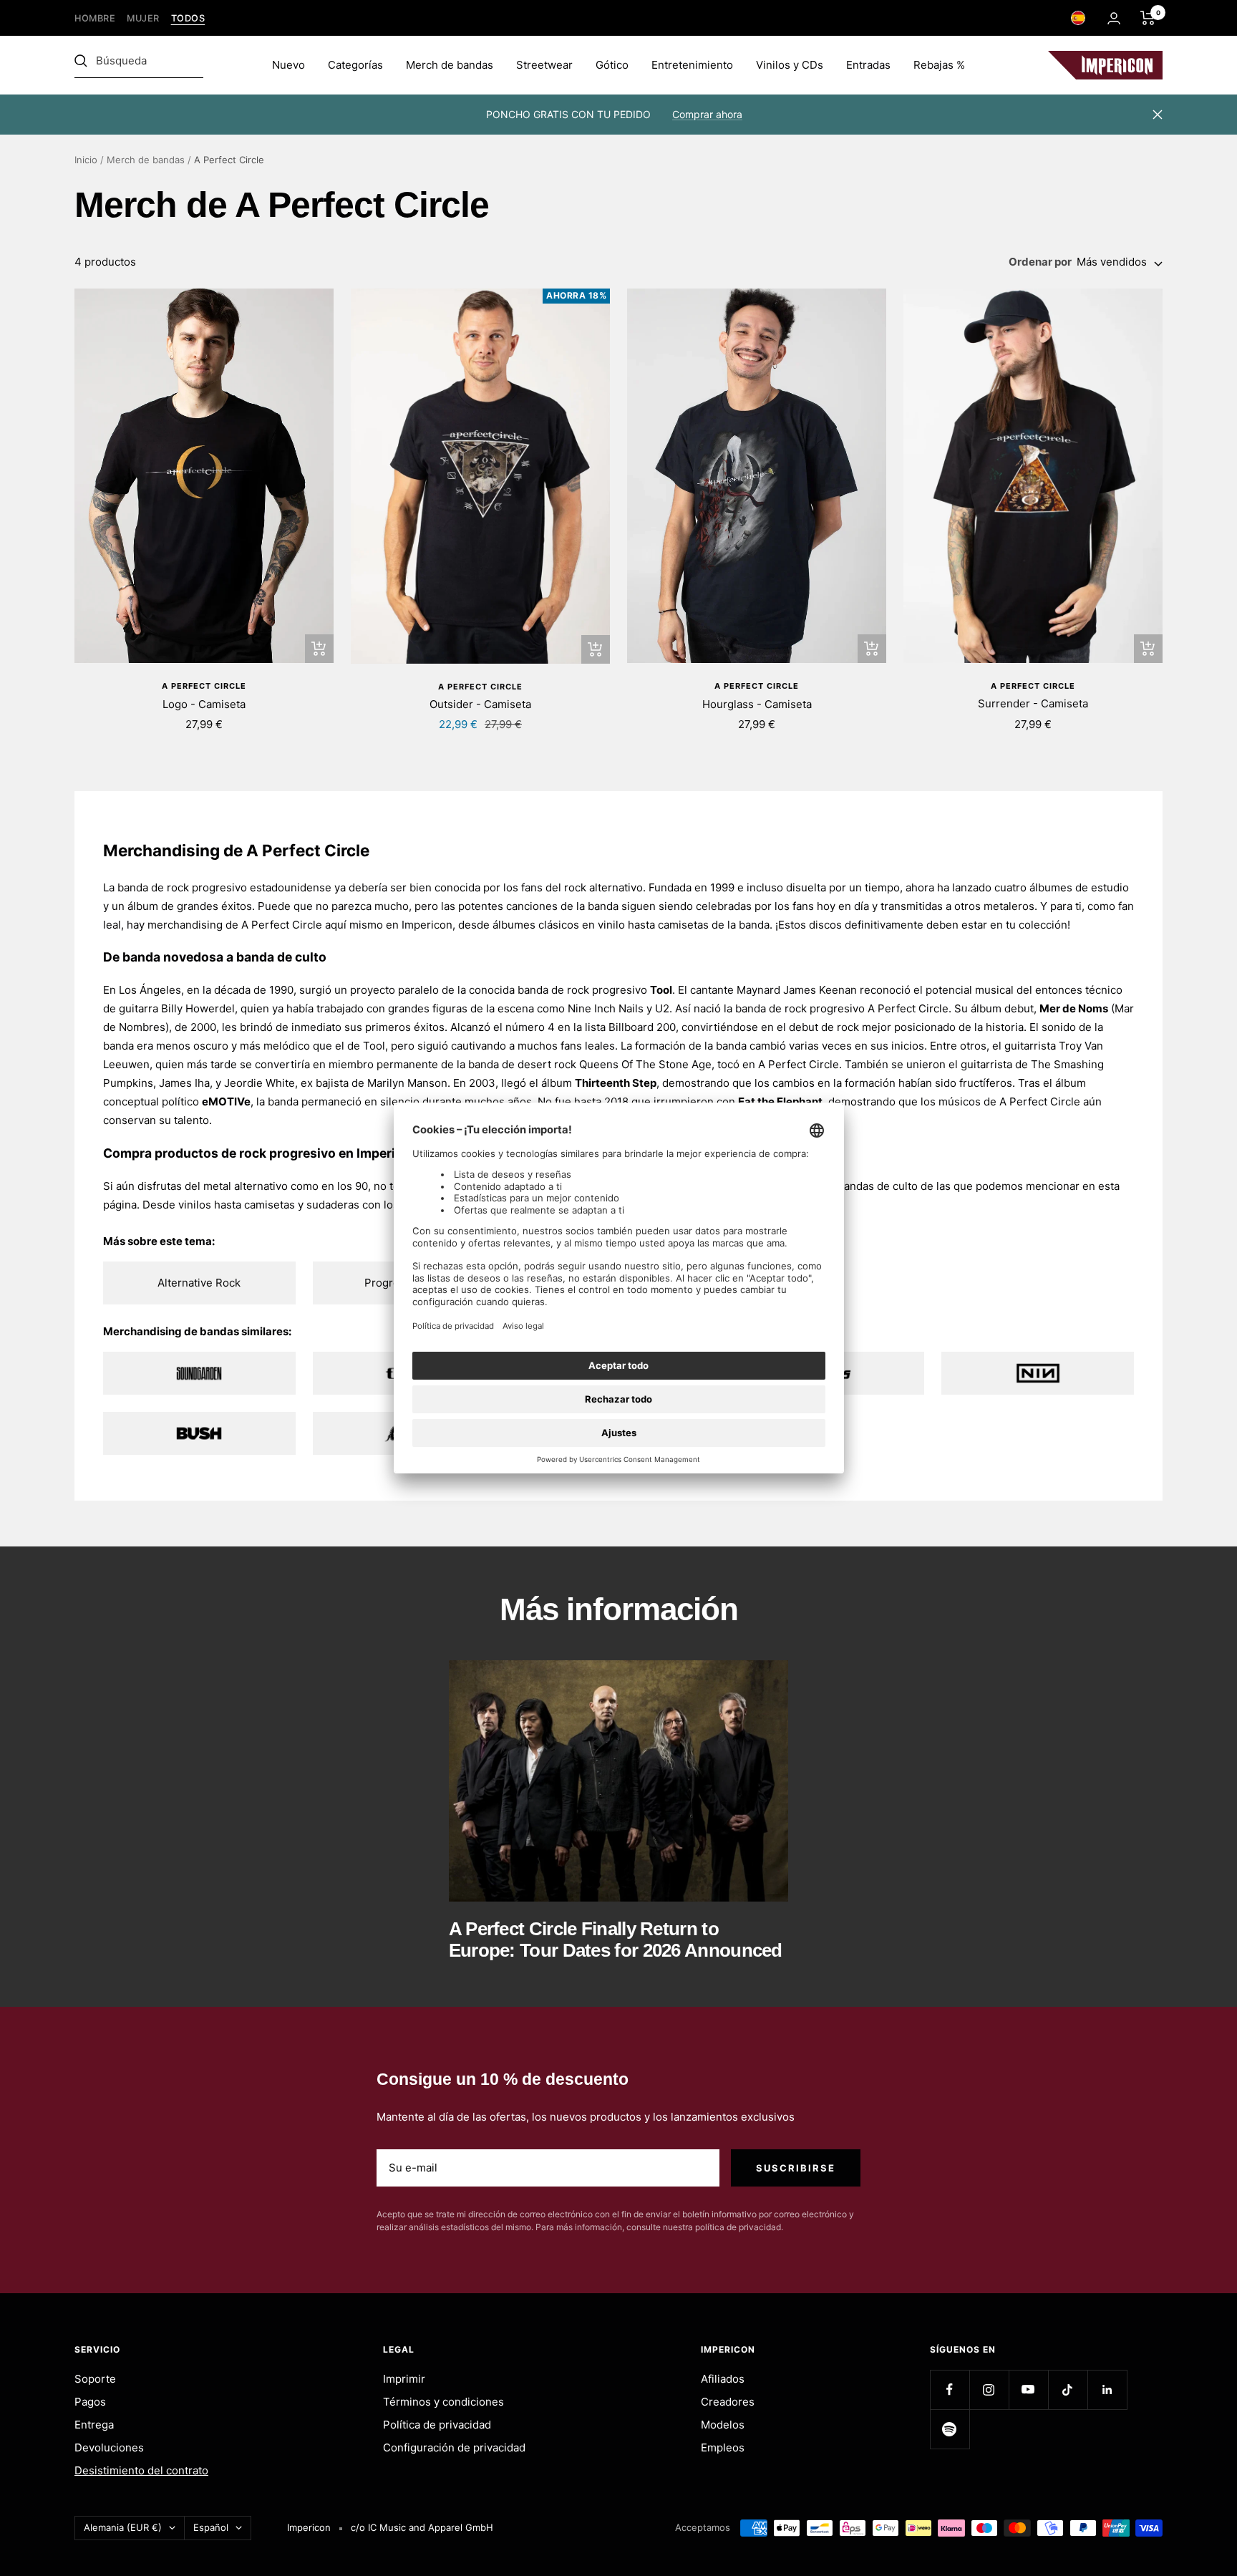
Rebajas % (939, 65)
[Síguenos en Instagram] (989, 2389)
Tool (661, 990)
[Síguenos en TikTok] (1068, 2389)
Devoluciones (109, 2447)
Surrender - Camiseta (1033, 703)
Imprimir (404, 2379)
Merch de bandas (450, 65)
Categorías (355, 65)
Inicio (86, 160)
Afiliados (723, 2379)
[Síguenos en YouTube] (1028, 2389)
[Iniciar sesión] (1114, 18)
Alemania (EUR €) (123, 2527)
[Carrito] (1148, 18)
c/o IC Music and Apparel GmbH (422, 2527)
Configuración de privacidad (454, 2447)
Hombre (95, 18)
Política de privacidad (437, 2425)
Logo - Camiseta (204, 704)
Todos (188, 18)
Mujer (143, 18)
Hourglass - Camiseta (757, 704)
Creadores (728, 2402)
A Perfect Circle (204, 686)
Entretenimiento (692, 65)
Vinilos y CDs (790, 65)
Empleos (723, 2447)
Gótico (612, 65)
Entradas (868, 65)
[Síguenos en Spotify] (950, 2429)
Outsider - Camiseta (480, 704)
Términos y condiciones (443, 2402)
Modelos (723, 2425)
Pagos (90, 2402)
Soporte (95, 2379)
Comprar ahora (707, 114)
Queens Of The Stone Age (645, 1064)
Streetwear (544, 65)
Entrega (94, 2425)
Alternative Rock (199, 1283)
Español (211, 2527)
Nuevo (288, 65)
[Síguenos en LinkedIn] (1107, 2389)
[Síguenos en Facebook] (950, 2389)
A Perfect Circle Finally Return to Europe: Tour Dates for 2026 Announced (616, 1939)
